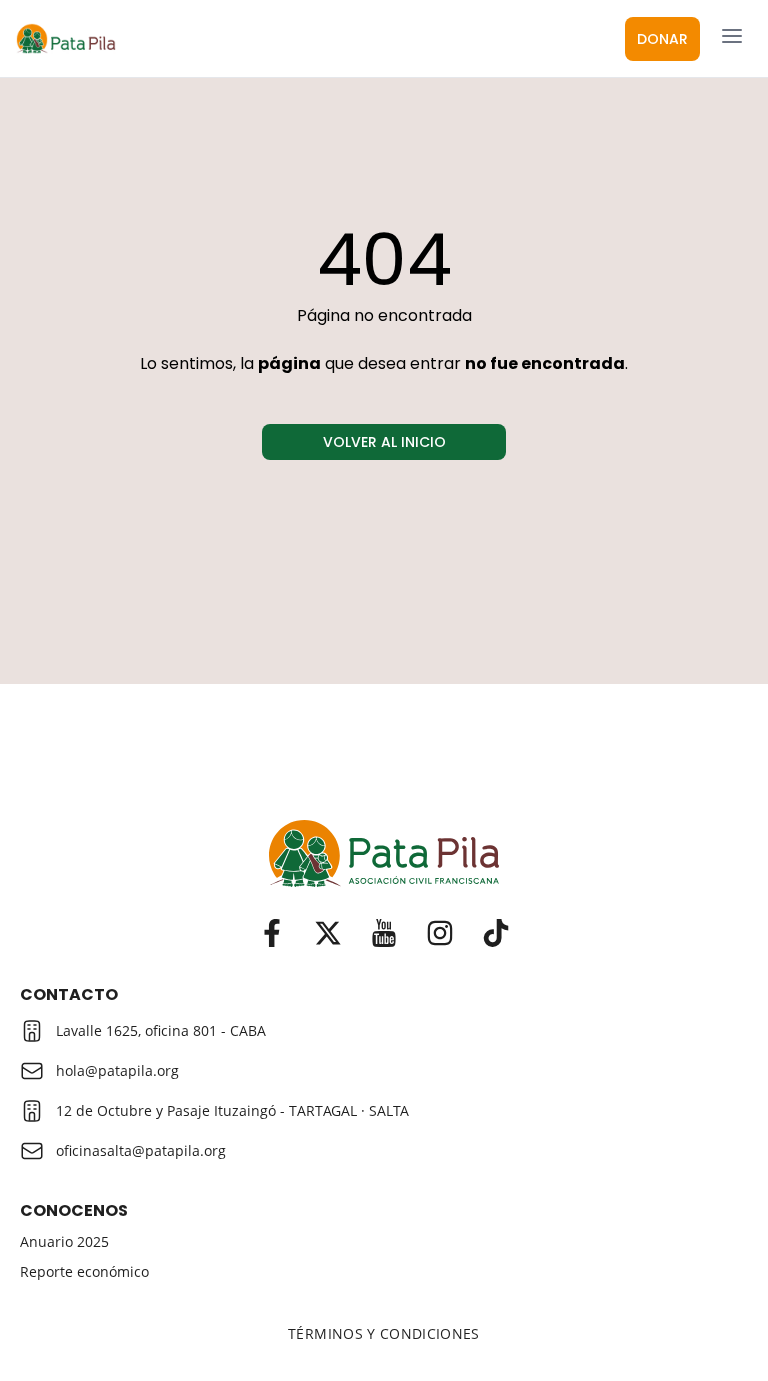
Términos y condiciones (384, 1334)
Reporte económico (84, 1272)
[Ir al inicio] (384, 853)
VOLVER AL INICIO (384, 442)
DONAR (662, 39)
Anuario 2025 (64, 1242)
